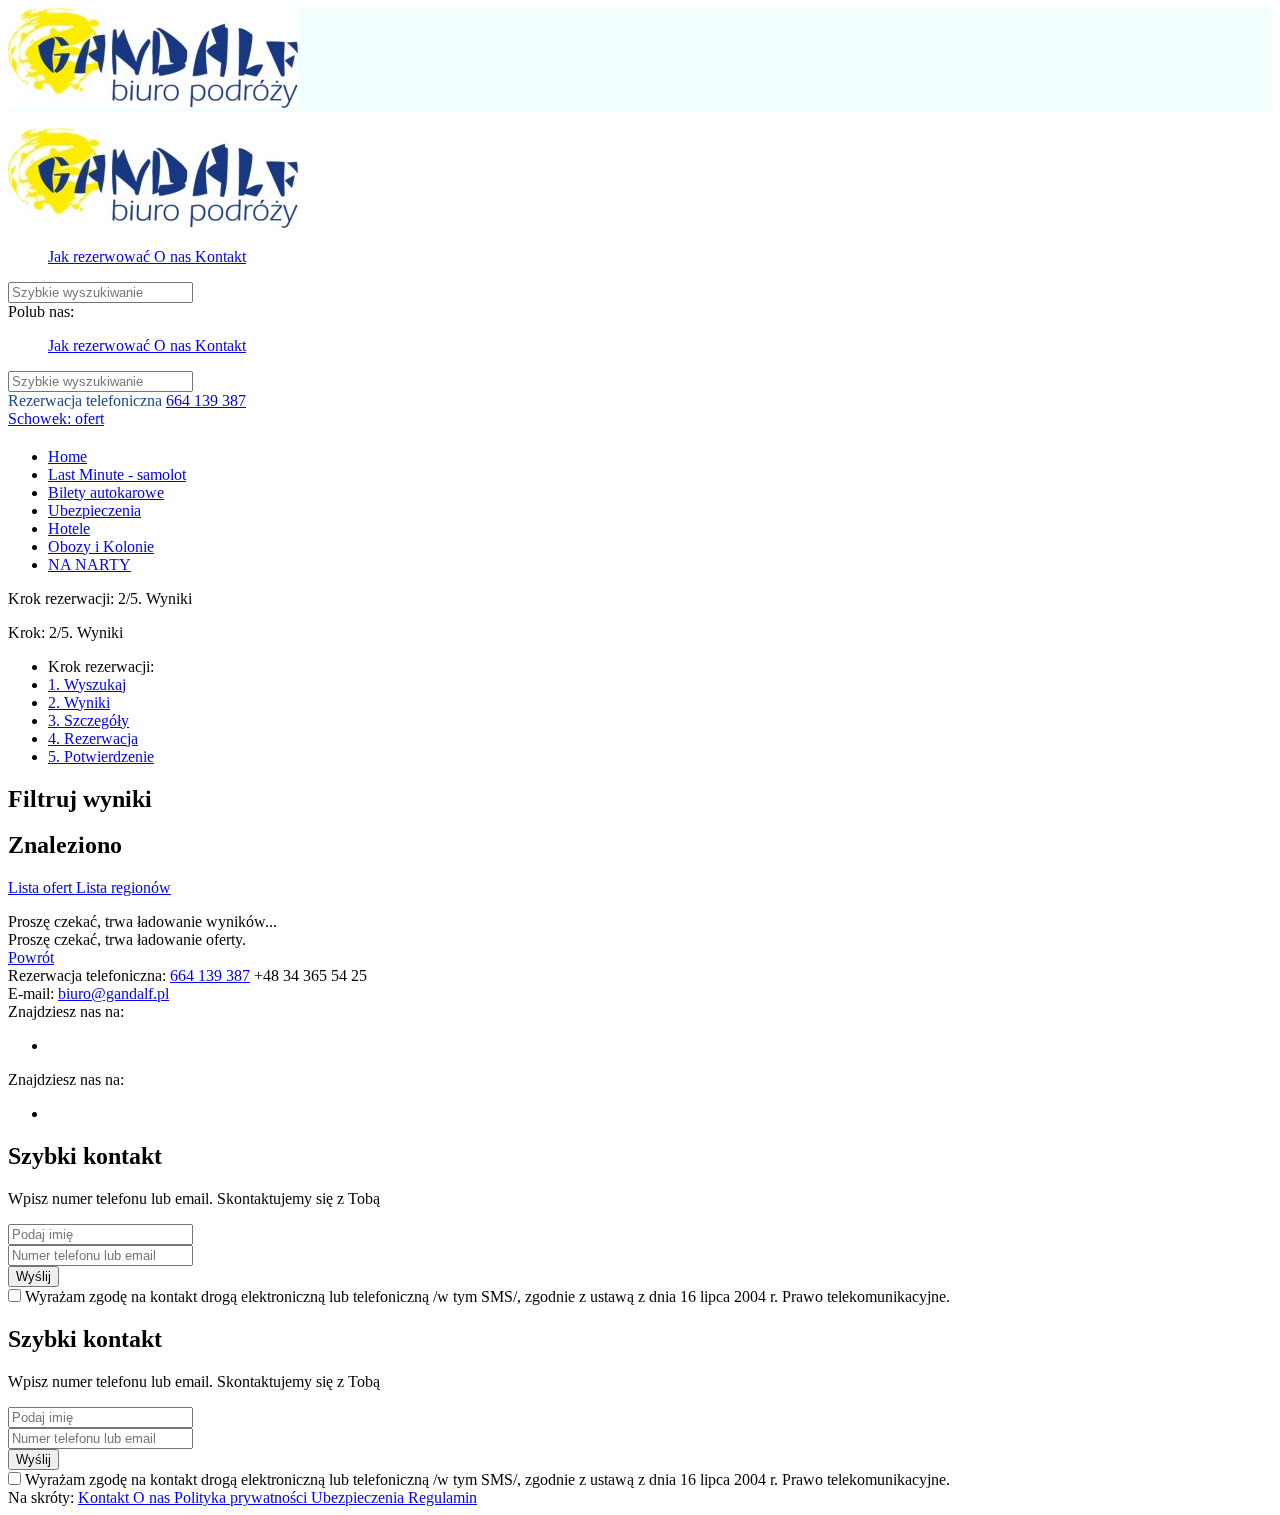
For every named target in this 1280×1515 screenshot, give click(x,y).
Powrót (31, 957)
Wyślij (33, 1276)
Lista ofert (42, 887)
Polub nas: (41, 311)
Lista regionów (123, 887)
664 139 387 (206, 400)
